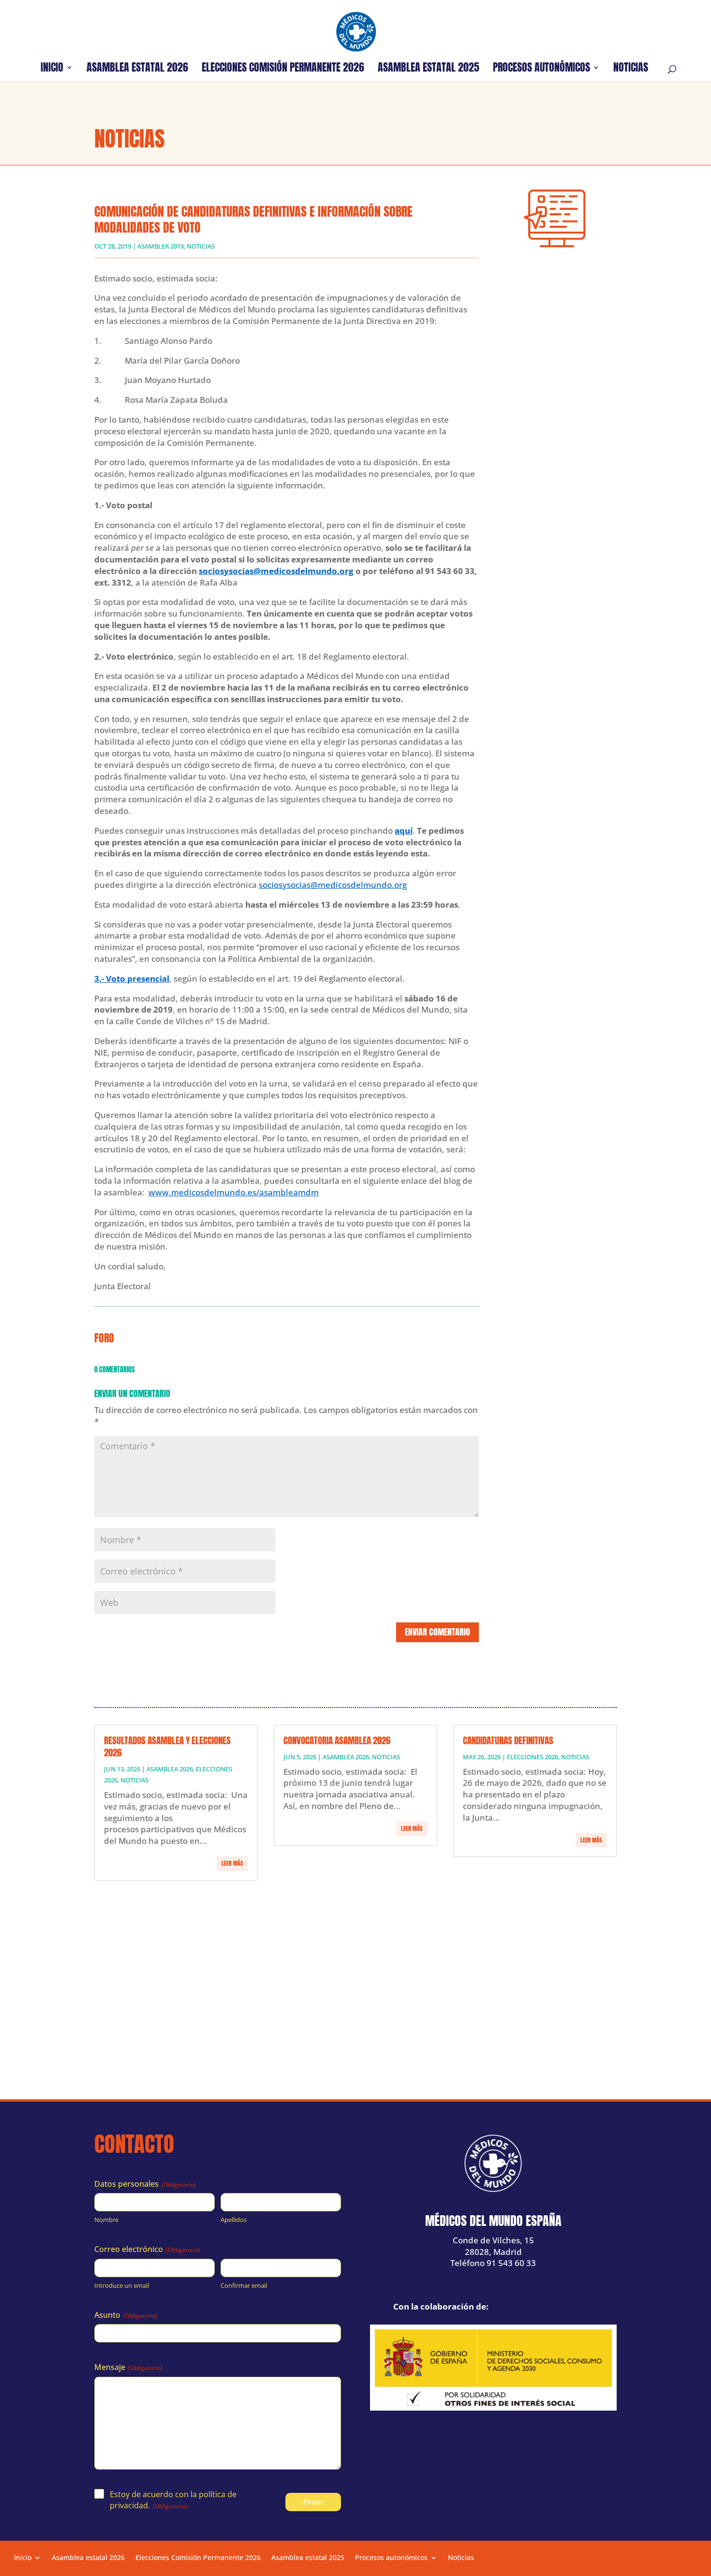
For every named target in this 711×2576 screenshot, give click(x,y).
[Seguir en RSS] (688, 2560)
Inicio (52, 69)
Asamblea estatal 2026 (137, 69)
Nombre (106, 2220)
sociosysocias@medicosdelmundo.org (276, 571)
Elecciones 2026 (533, 1757)
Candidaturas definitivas (508, 1740)
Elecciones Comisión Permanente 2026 (283, 69)
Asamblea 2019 (161, 246)
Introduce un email (122, 2285)
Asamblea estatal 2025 (429, 69)
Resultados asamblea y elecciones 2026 (167, 1746)
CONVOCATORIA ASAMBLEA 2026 (337, 1740)
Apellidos (234, 2220)
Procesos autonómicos (541, 69)
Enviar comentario (437, 1632)
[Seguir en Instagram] (666, 2560)
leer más (232, 1863)
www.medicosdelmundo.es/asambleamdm (234, 1192)
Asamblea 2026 (170, 1769)
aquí (404, 831)
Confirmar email (244, 2285)
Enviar (313, 2502)
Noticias (631, 69)
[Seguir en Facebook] (599, 2560)
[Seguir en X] (621, 2560)
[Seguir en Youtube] (643, 2560)
